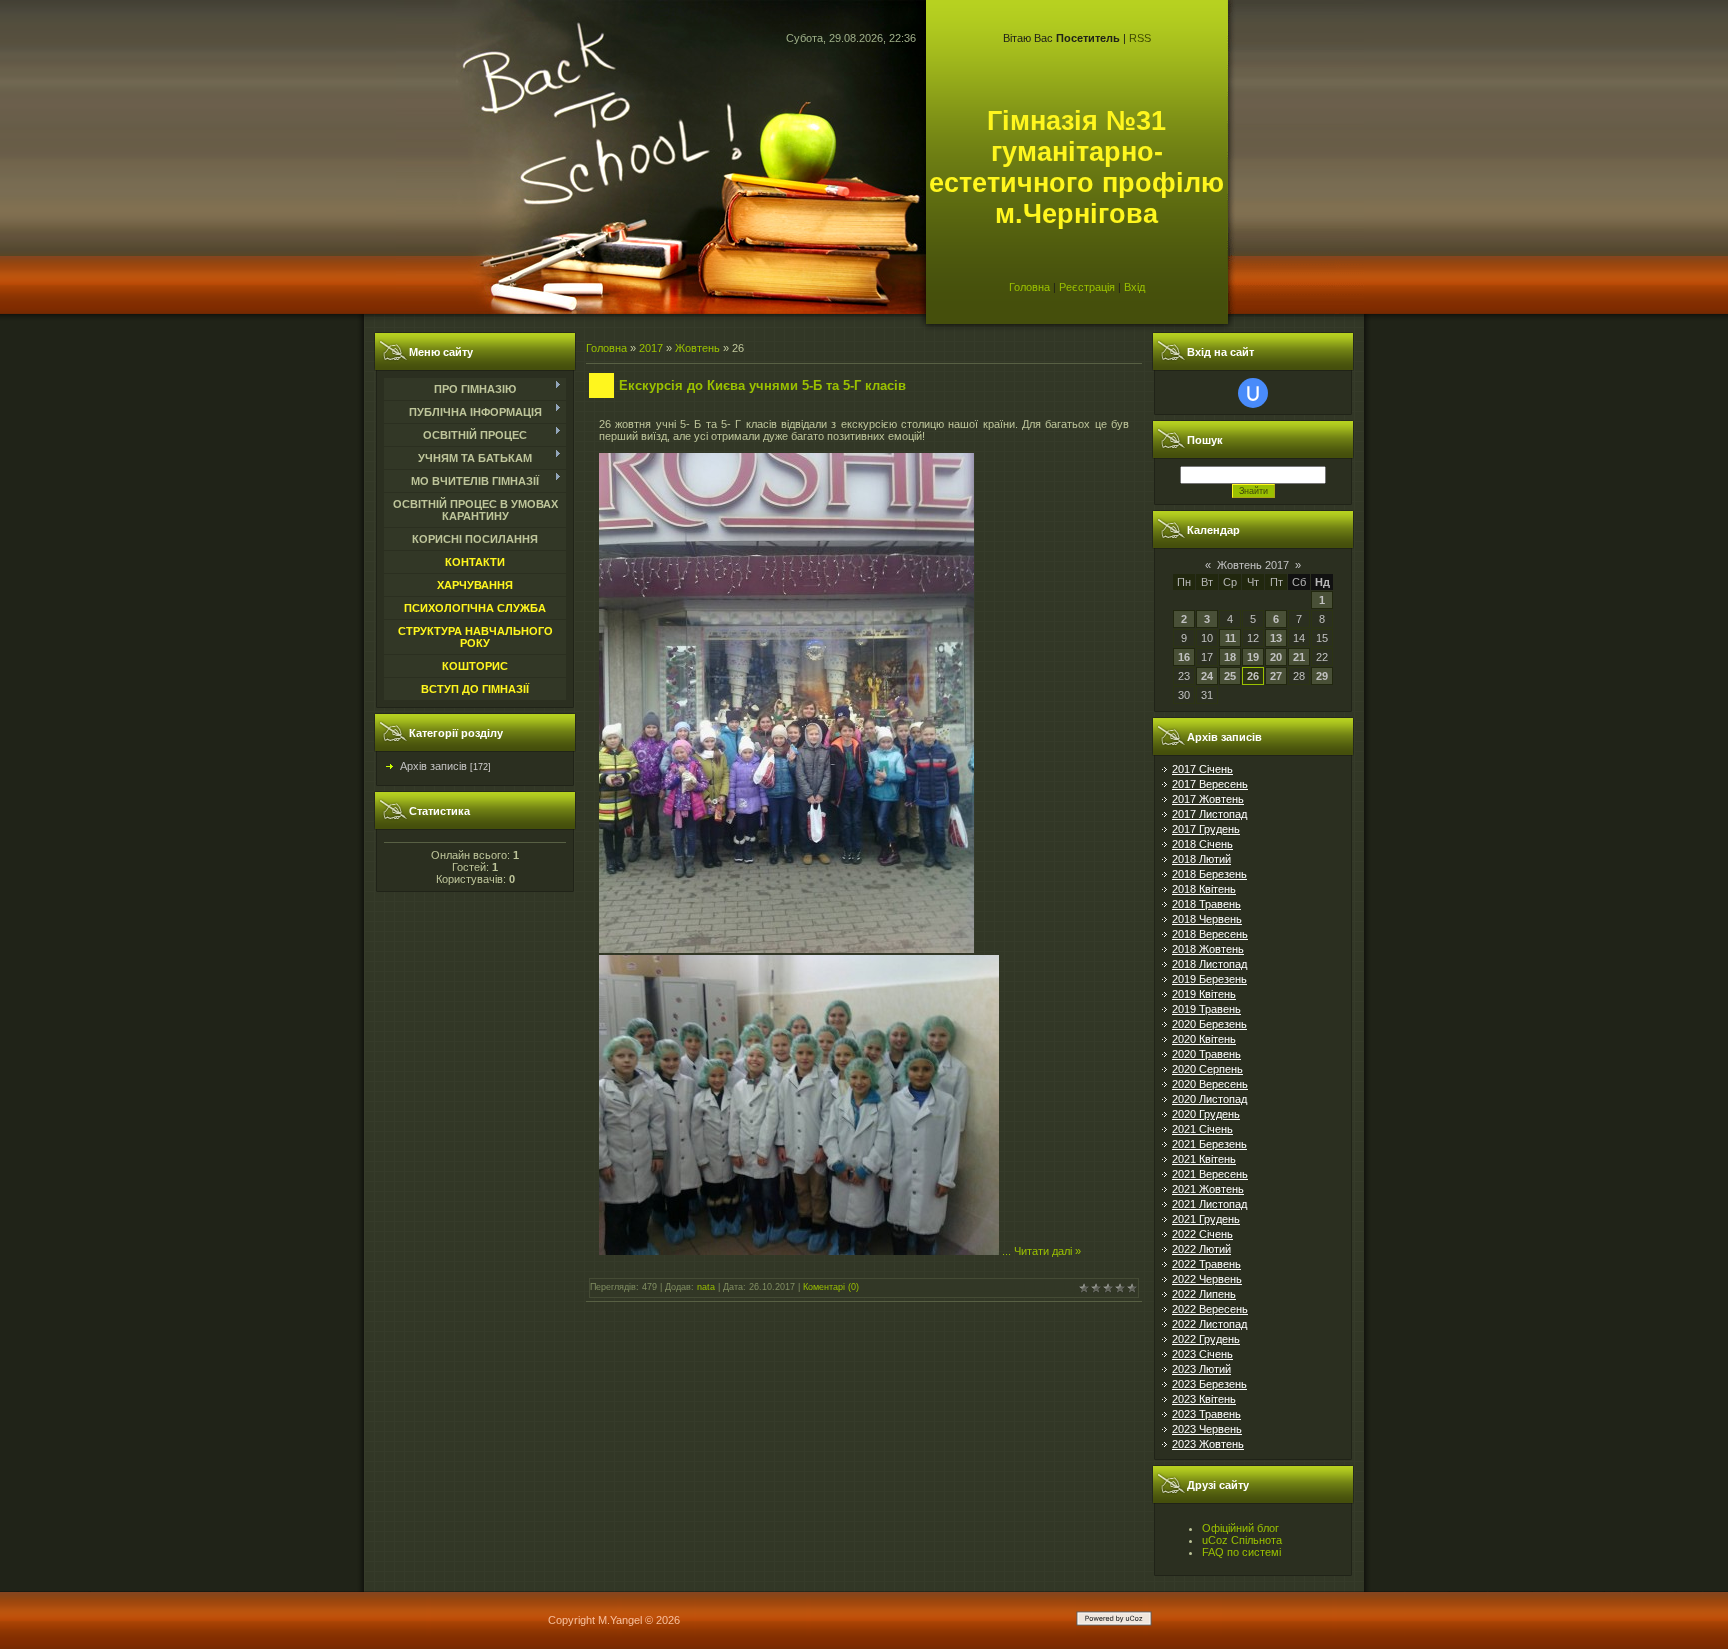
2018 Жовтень (1208, 949)
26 (1253, 676)
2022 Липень (1204, 1294)
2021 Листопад (1209, 1204)
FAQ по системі (1241, 1552)
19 (1253, 657)
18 (1230, 657)
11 (1230, 638)
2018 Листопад (1209, 964)
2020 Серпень (1207, 1069)
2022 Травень (1206, 1264)
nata (706, 1287)
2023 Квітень (1204, 1399)
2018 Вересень (1210, 934)
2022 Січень (1202, 1234)
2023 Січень (1202, 1354)
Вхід (1134, 287)
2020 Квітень (1204, 1039)
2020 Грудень (1206, 1114)
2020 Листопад (1209, 1099)
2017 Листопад (1209, 814)
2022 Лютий (1201, 1249)
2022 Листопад (1209, 1324)
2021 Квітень (1204, 1159)
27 (1276, 676)
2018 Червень (1207, 919)
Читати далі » (1047, 1251)
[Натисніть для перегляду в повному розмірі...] (786, 949)
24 (1207, 676)
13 (1276, 638)
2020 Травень (1206, 1054)
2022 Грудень (1206, 1339)
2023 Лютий (1201, 1369)
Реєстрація (1087, 287)
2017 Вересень (1210, 784)
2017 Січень (1202, 769)
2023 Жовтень (1208, 1444)
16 (1184, 657)
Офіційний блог (1240, 1528)
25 (1230, 676)
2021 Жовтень (1208, 1189)
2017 (651, 348)
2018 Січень (1202, 844)
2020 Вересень (1210, 1084)
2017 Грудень (1206, 829)
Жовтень (697, 348)
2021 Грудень (1206, 1219)
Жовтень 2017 (1253, 565)
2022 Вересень (1210, 1309)
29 (1322, 676)
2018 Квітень (1204, 889)
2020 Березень (1209, 1024)
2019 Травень (1206, 1009)
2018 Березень (1209, 874)
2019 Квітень (1204, 994)
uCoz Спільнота (1242, 1540)
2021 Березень (1209, 1144)
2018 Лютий (1201, 859)
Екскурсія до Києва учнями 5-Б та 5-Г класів (762, 385)
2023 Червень (1207, 1429)
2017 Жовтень (1208, 799)
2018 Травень (1206, 904)
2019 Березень (1209, 979)
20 (1276, 657)
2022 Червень (1207, 1279)
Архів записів (433, 766)
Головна (1029, 287)
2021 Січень (1202, 1129)
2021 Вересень (1210, 1174)
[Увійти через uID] (1253, 393)
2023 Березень (1209, 1384)
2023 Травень (1206, 1414)
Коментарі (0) (831, 1287)
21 (1299, 657)
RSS (1140, 38)
